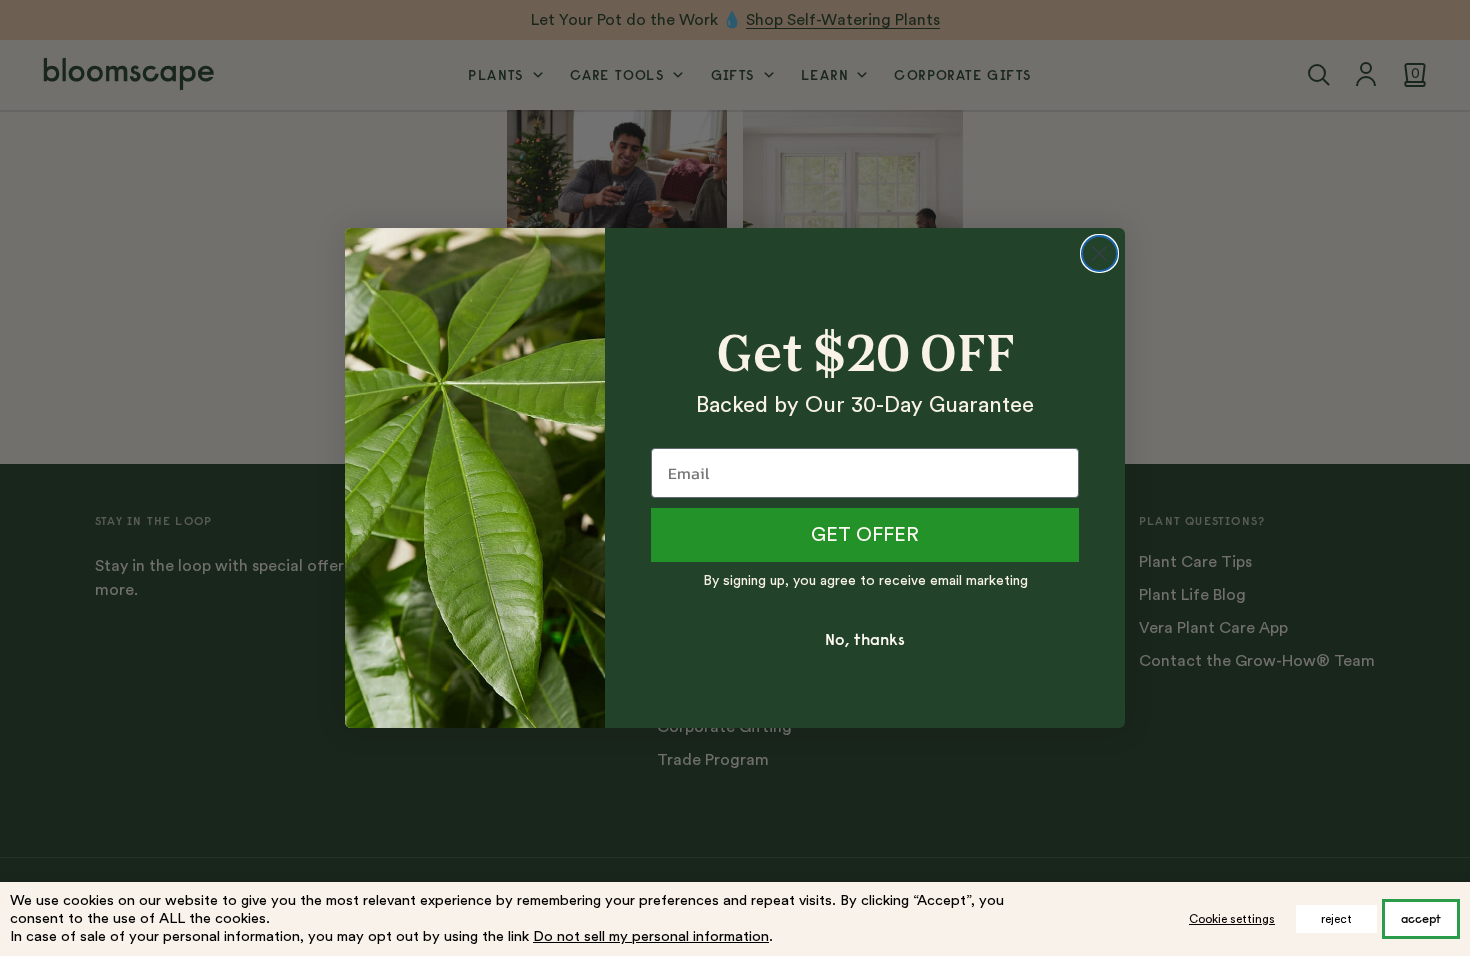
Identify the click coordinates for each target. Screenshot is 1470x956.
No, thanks (865, 639)
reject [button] (1336, 919)
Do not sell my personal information (651, 936)
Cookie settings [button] (1232, 919)
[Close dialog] (1099, 253)
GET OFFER (865, 535)
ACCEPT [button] (1421, 918)
